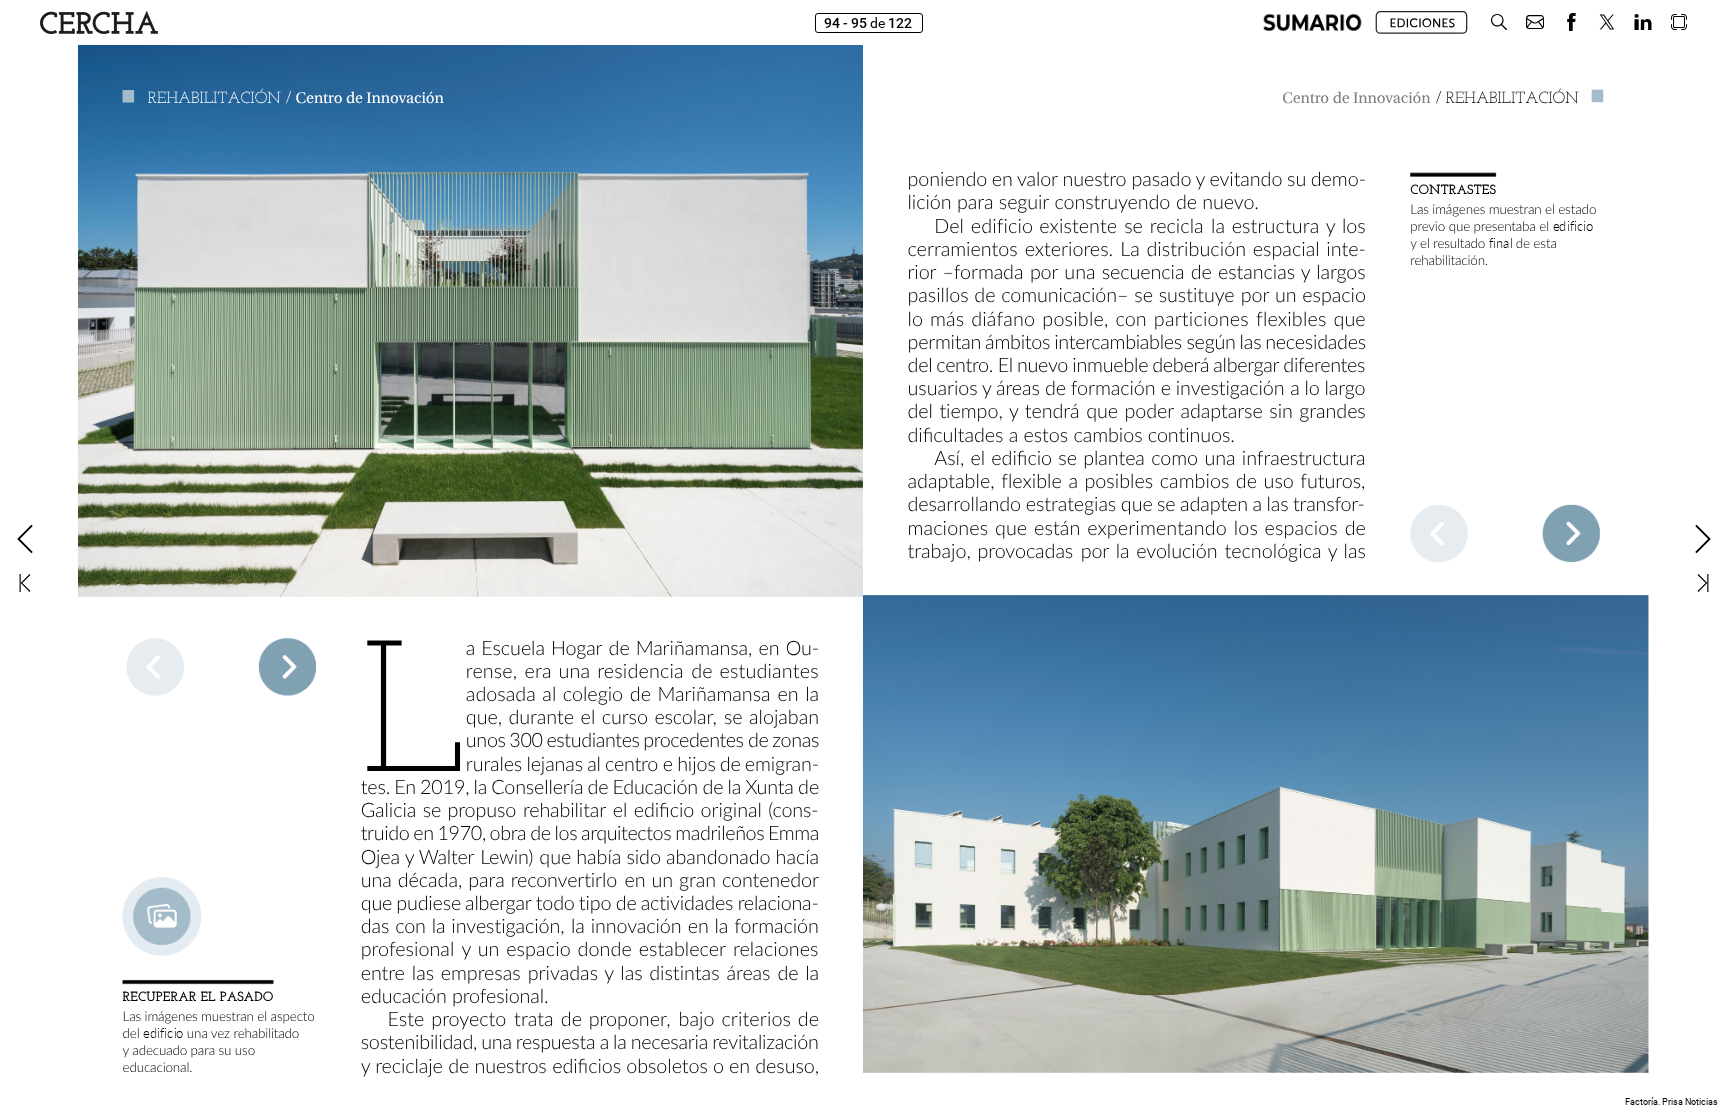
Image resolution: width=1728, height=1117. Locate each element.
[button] (1312, 22)
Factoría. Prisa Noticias (1671, 1102)
